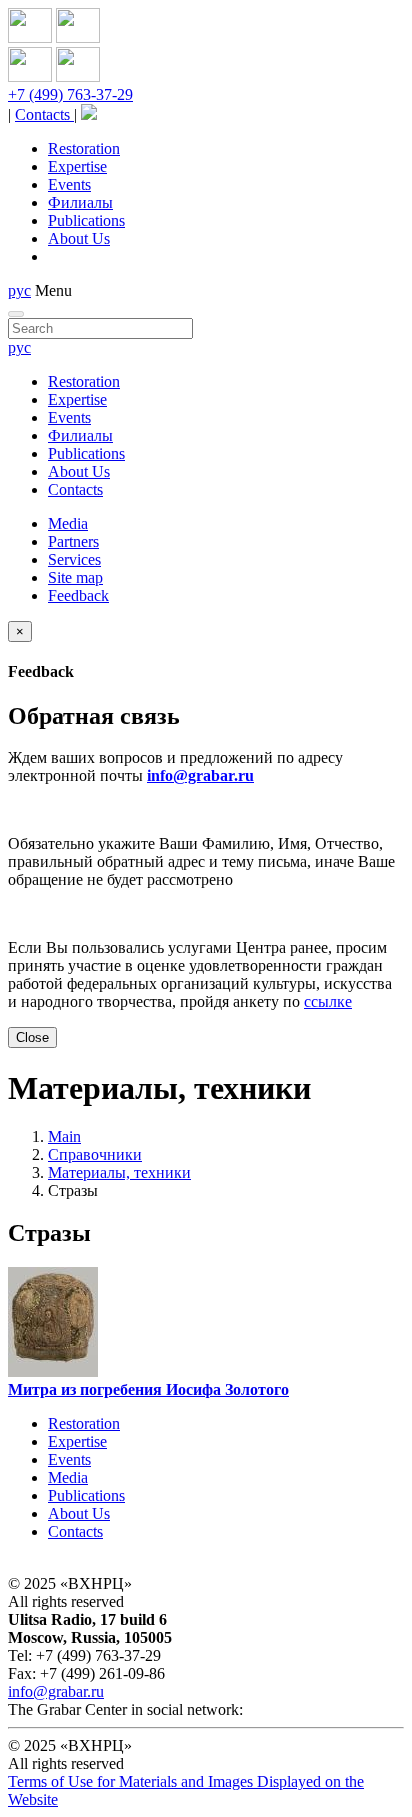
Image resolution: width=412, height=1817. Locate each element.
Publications (86, 220)
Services (74, 559)
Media (68, 523)
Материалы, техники (119, 1172)
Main (64, 1136)
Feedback (78, 595)
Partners (73, 541)
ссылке (328, 1001)
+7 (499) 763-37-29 (70, 94)
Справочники (95, 1154)
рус (19, 290)
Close (32, 1037)
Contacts (44, 114)
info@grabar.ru (200, 775)
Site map (75, 577)
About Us (79, 238)
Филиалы (80, 202)
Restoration (84, 148)
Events (69, 184)
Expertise (77, 166)
